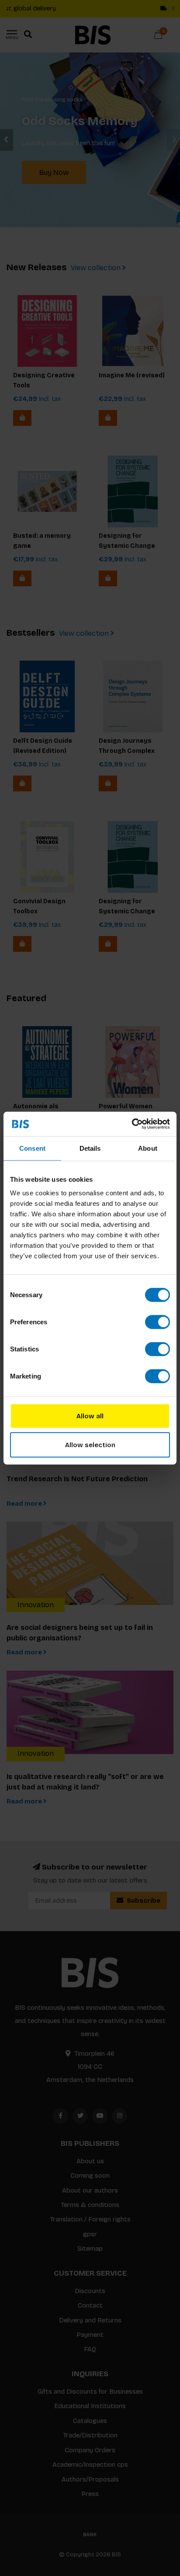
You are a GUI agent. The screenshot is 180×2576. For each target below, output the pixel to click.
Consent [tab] (32, 1148)
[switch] (157, 1322)
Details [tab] (90, 1148)
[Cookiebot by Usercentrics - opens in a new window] (132, 1124)
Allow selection (90, 1445)
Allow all (90, 1416)
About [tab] (148, 1148)
